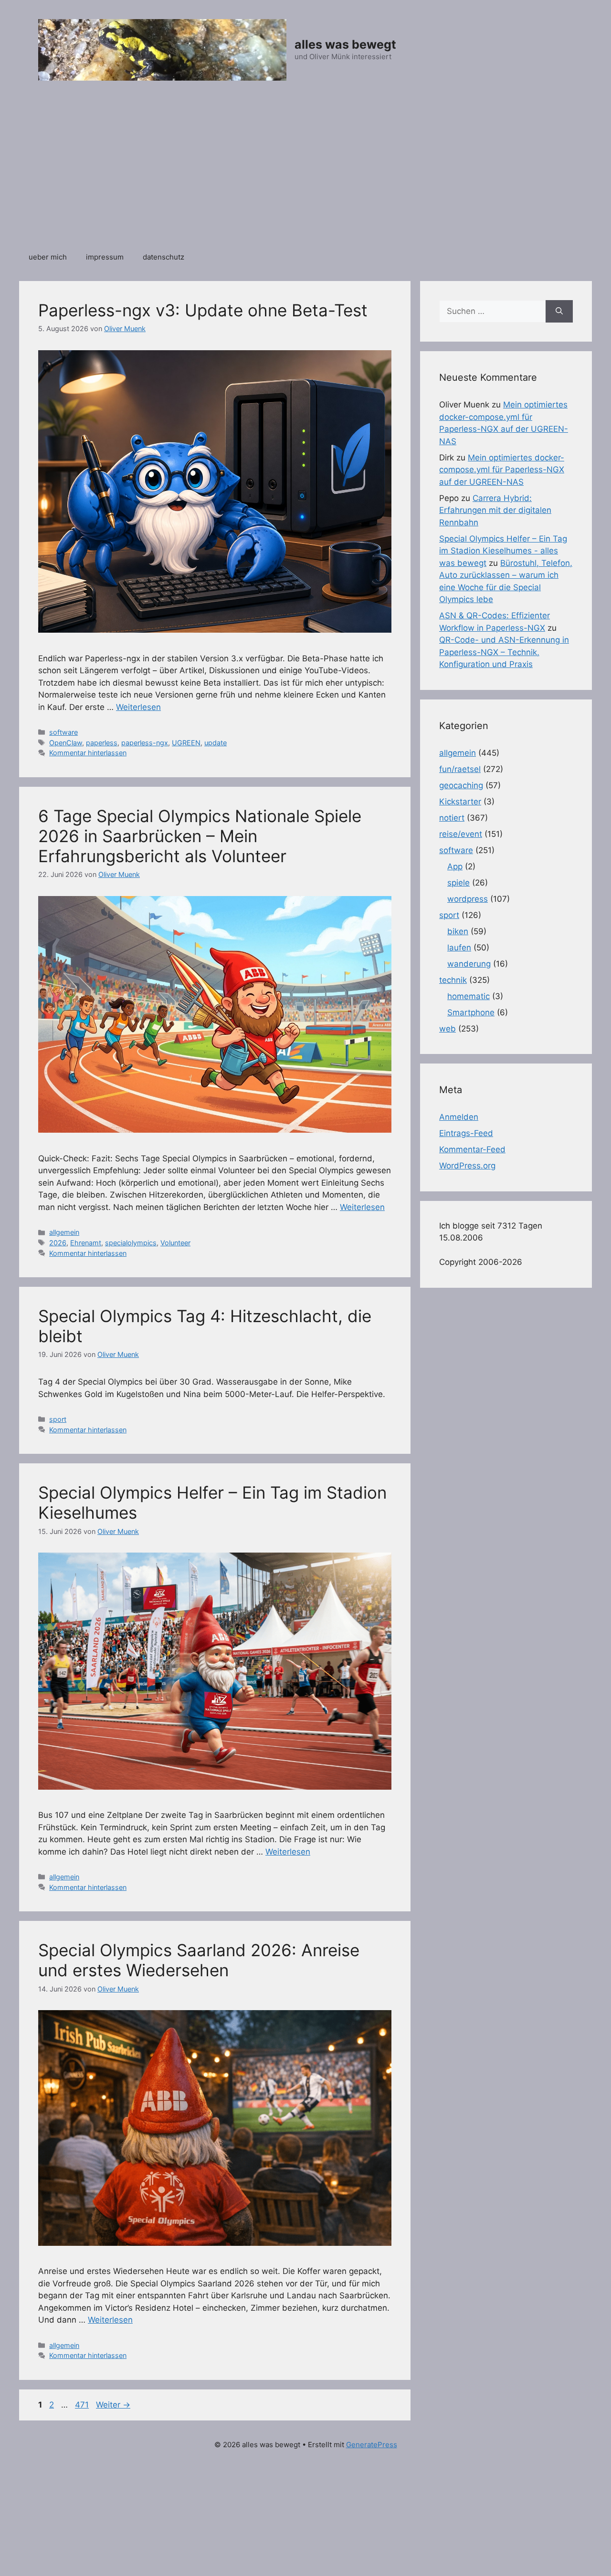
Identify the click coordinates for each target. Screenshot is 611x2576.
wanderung (469, 964)
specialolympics (131, 1243)
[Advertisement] (305, 171)
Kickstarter (460, 802)
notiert (452, 818)
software (63, 732)
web (448, 1029)
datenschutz (163, 257)
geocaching (461, 785)
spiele (458, 883)
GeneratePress (372, 2445)
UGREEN (186, 743)
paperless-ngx (145, 743)
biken (458, 931)
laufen (459, 948)
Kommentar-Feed (472, 1149)
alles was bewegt (345, 44)
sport (58, 1419)
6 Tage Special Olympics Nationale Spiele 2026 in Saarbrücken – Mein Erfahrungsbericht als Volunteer (200, 836)
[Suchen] (559, 312)
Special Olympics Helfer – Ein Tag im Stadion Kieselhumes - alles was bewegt (503, 551)
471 (83, 2405)
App (455, 866)
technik (453, 980)
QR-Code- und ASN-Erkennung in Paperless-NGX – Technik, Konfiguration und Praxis (504, 652)
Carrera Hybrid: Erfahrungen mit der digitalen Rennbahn (495, 510)
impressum (105, 257)
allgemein (64, 1232)
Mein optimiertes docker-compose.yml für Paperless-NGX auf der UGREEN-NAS (502, 470)
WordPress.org (467, 1166)
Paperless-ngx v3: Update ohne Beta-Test (203, 310)
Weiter (113, 2405)
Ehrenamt (86, 1243)
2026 (58, 1243)
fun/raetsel (460, 769)
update (216, 743)
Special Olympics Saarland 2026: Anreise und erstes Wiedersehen (199, 1960)
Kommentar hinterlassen (88, 753)
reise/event (461, 834)
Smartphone (471, 1012)
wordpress (468, 899)
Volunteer (175, 1243)
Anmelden (459, 1117)
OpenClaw (66, 743)
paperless (102, 743)
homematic (469, 996)
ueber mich (48, 257)
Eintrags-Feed (466, 1133)
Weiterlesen (138, 707)
